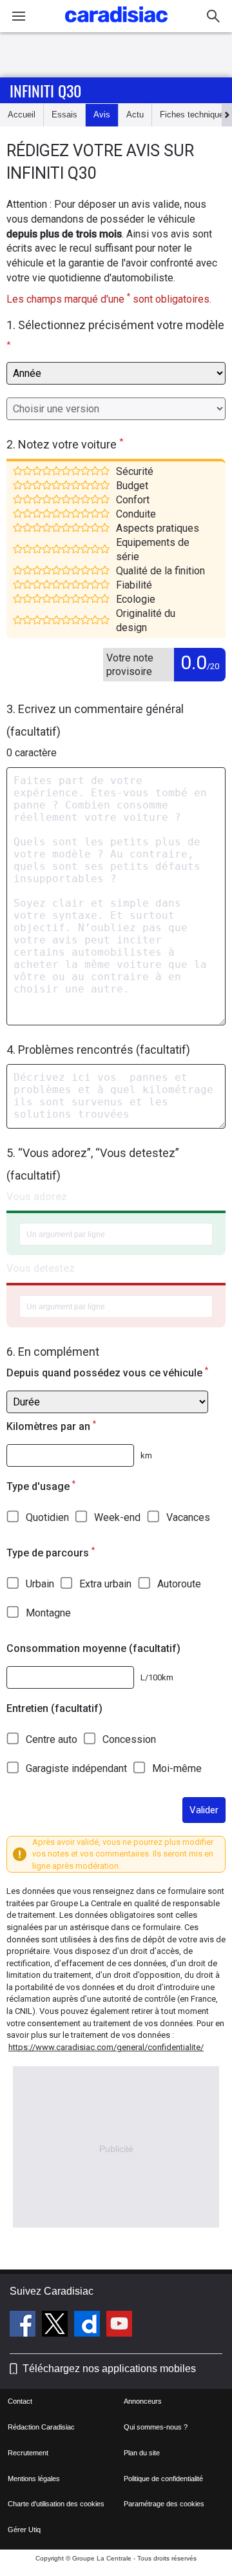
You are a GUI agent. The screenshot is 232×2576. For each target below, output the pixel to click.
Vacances (188, 1517)
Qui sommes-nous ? (156, 2427)
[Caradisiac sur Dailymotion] (89, 2326)
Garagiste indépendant (76, 1768)
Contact (20, 2401)
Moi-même (177, 1768)
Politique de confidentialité (163, 2479)
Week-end (117, 1517)
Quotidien (47, 1517)
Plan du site (142, 2453)
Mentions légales (34, 2479)
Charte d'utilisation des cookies (56, 2504)
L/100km (157, 1677)
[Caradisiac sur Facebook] (24, 2326)
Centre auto (52, 1739)
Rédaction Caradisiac (41, 2427)
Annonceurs (143, 2401)
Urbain (40, 1584)
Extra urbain (105, 1584)
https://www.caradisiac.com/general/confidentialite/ (106, 2047)
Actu (135, 115)
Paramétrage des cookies (164, 2504)
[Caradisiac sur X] (56, 2326)
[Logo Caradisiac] (116, 26)
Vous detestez (41, 1268)
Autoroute (179, 1584)
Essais (64, 115)
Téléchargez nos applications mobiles (109, 2369)
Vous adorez (37, 1197)
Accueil (22, 115)
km (146, 1455)
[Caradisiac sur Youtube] (119, 2326)
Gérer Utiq (24, 2530)
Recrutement (28, 2453)
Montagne (48, 1613)
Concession (129, 1739)
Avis (102, 115)
